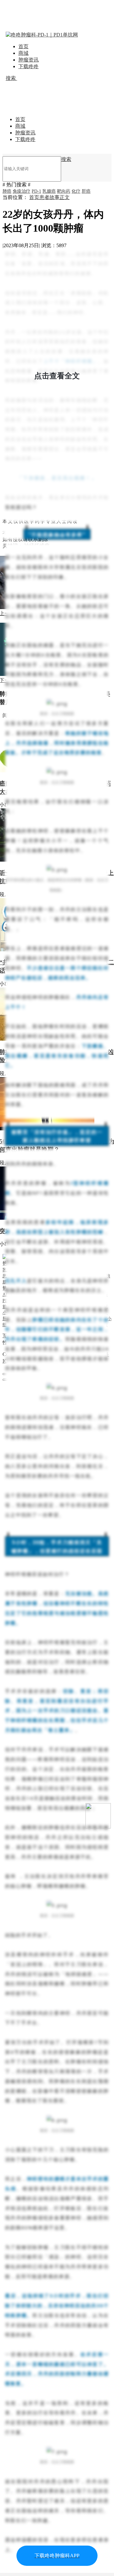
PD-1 (36, 191)
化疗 (76, 191)
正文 (65, 197)
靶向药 (64, 191)
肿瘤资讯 (28, 60)
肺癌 (7, 191)
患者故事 (49, 197)
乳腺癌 (49, 191)
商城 (23, 53)
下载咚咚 (28, 66)
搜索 (11, 78)
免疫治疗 (22, 191)
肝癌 (86, 191)
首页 (23, 46)
